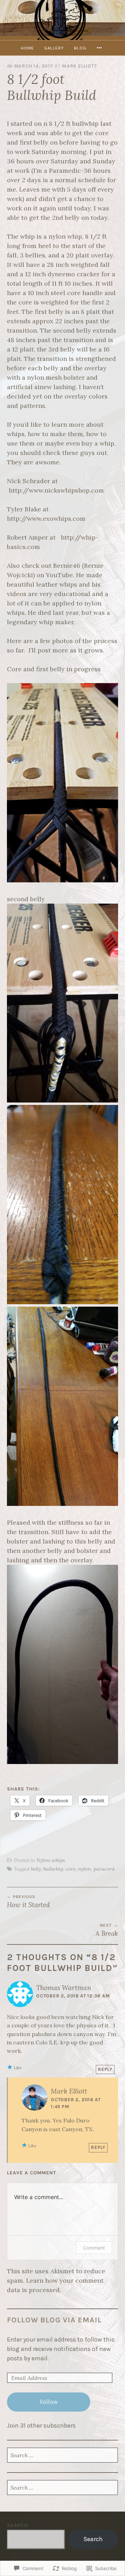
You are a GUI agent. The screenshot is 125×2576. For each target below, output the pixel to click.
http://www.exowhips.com (46, 519)
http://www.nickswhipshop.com (56, 490)
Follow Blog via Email (54, 2320)
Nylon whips (51, 1860)
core (71, 1869)
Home (27, 48)
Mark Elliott (80, 66)
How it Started (28, 1902)
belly (36, 1869)
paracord (104, 1869)
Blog (80, 48)
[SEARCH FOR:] (62, 2456)
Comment (94, 2248)
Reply (105, 2069)
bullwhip (53, 1869)
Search (17, 2525)
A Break (107, 1930)
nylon (85, 1869)
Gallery (54, 48)
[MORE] (100, 48)
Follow (49, 2402)
